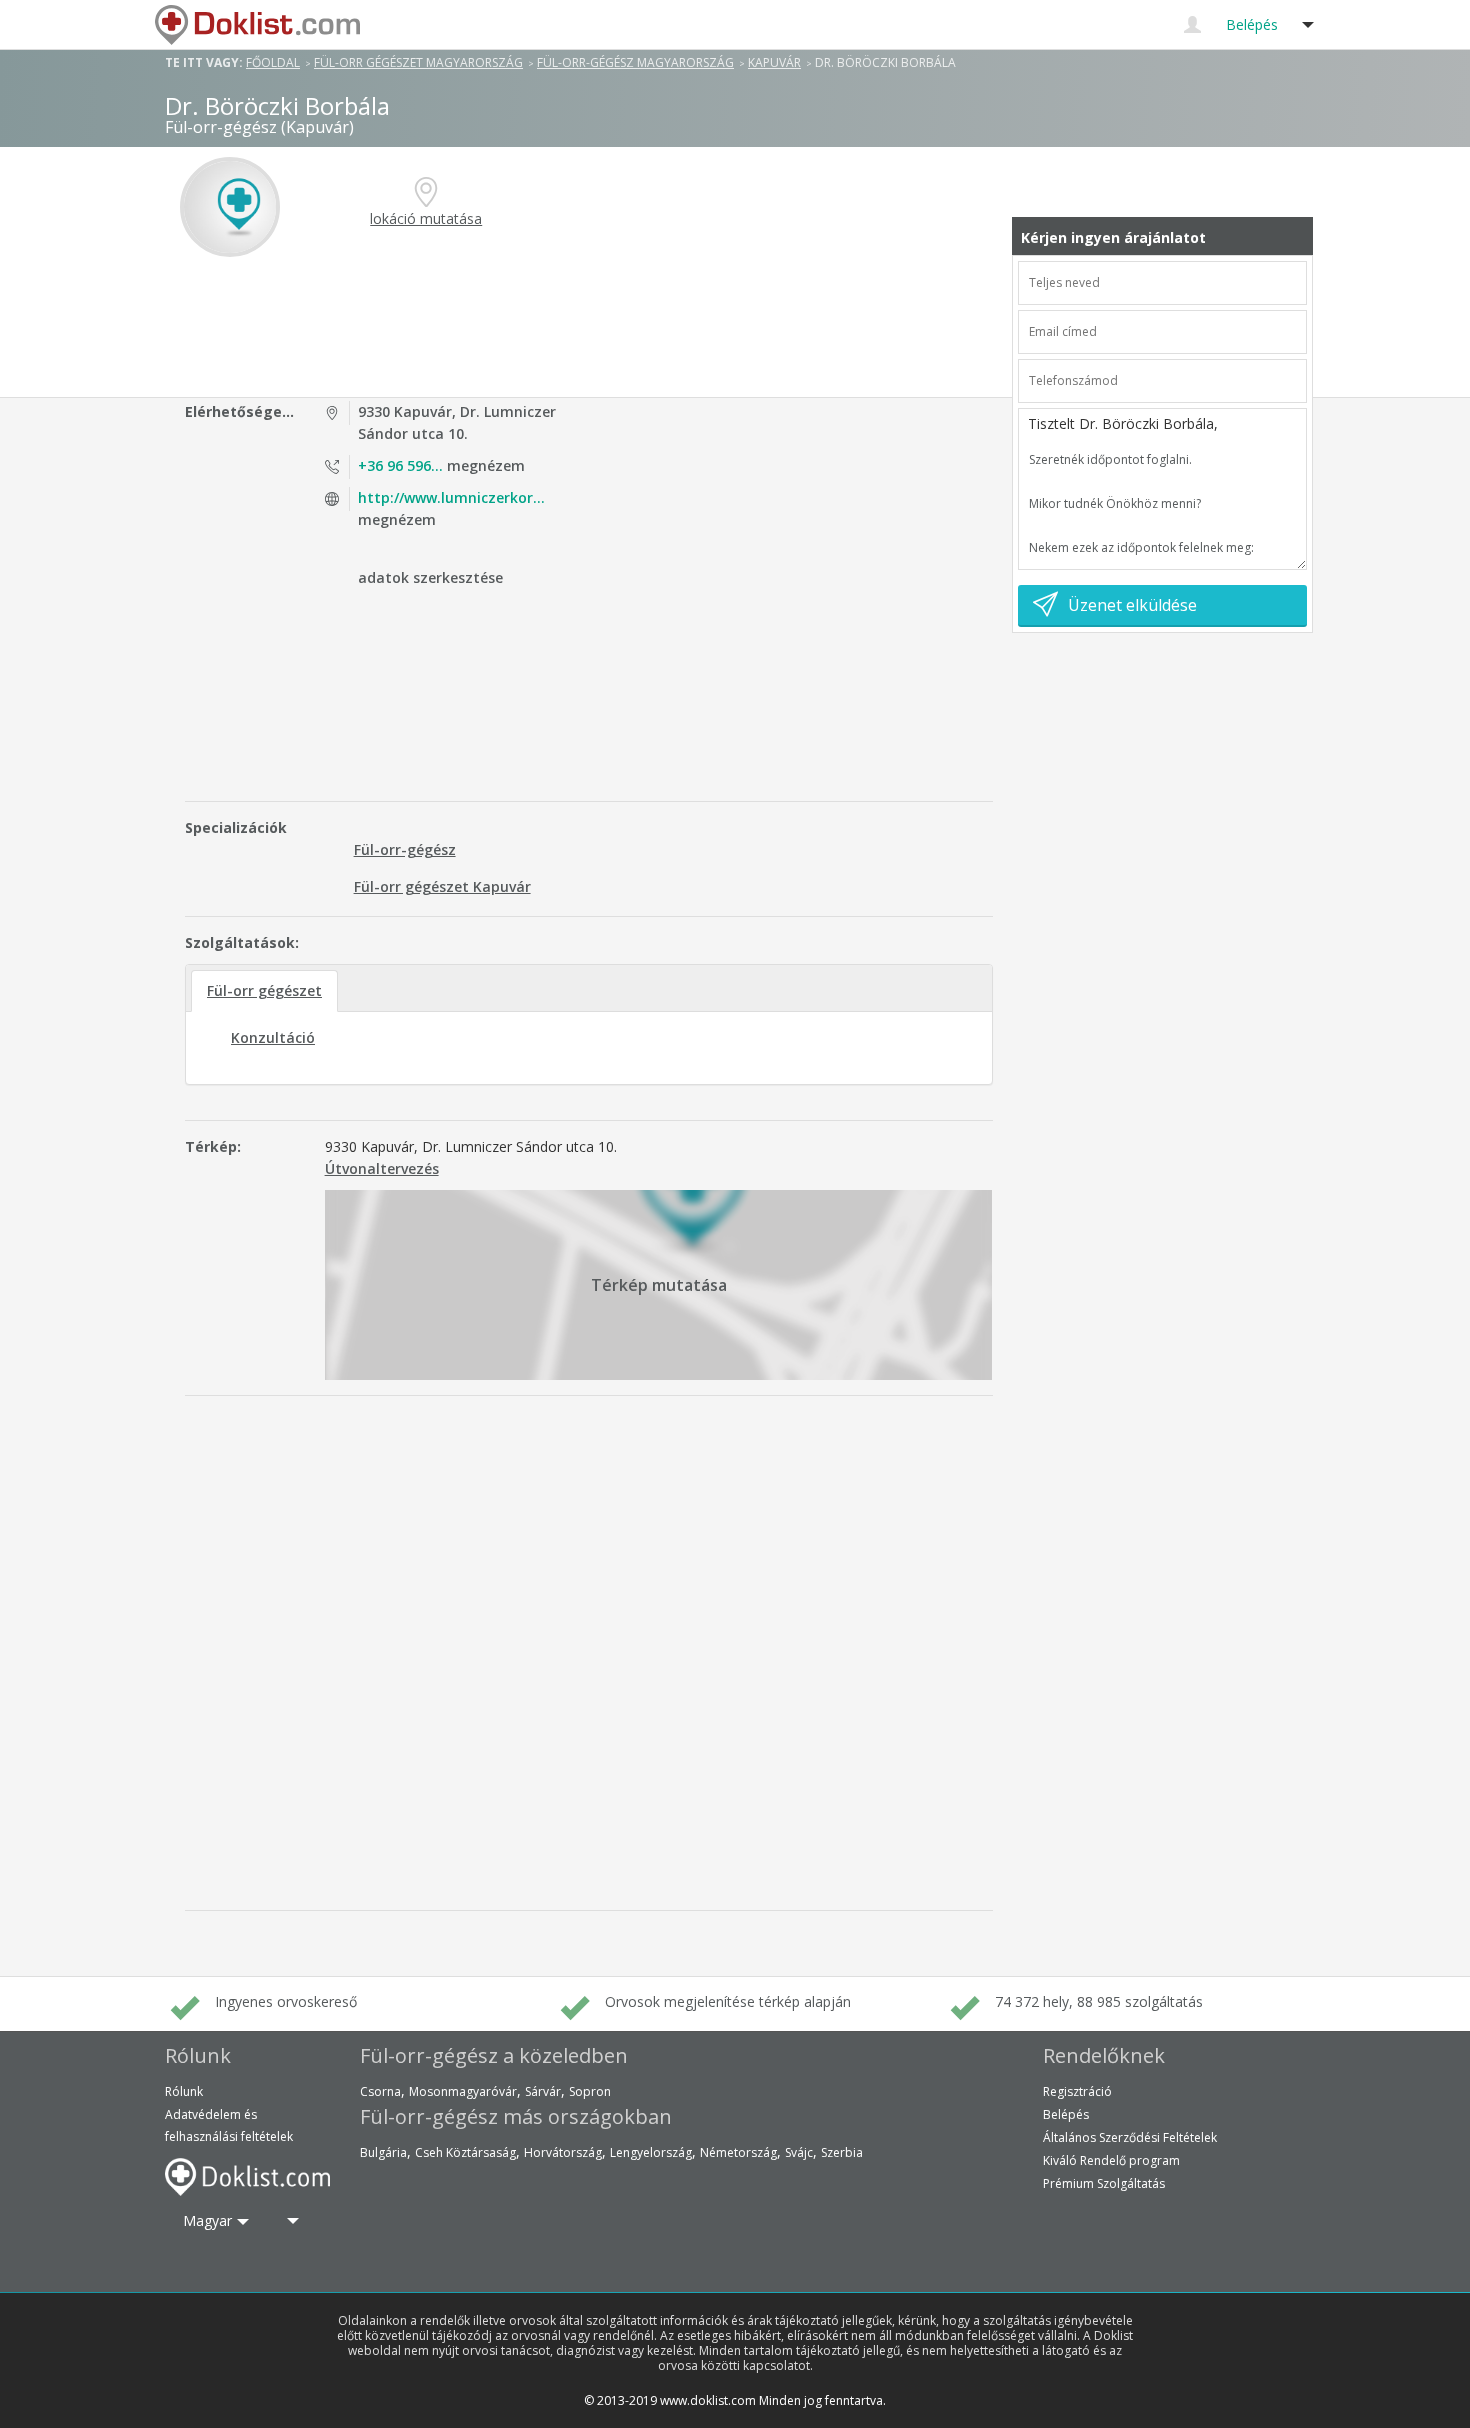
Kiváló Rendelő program (1111, 2160)
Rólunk (184, 2091)
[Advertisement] (592, 327)
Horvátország (563, 2152)
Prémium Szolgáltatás (1104, 2183)
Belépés (1066, 2114)
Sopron (590, 2091)
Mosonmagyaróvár (463, 2091)
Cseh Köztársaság (465, 2152)
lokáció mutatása (426, 218)
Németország (738, 2152)
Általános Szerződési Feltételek (1130, 2137)
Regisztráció (1077, 2091)
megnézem (441, 465)
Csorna (380, 2091)
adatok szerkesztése (430, 577)
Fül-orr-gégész (405, 849)
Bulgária (383, 2152)
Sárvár (543, 2091)
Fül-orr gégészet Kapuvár (442, 886)
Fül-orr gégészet (264, 990)
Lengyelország (651, 2152)
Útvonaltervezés (382, 1168)
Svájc (799, 2152)
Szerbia (842, 2152)
